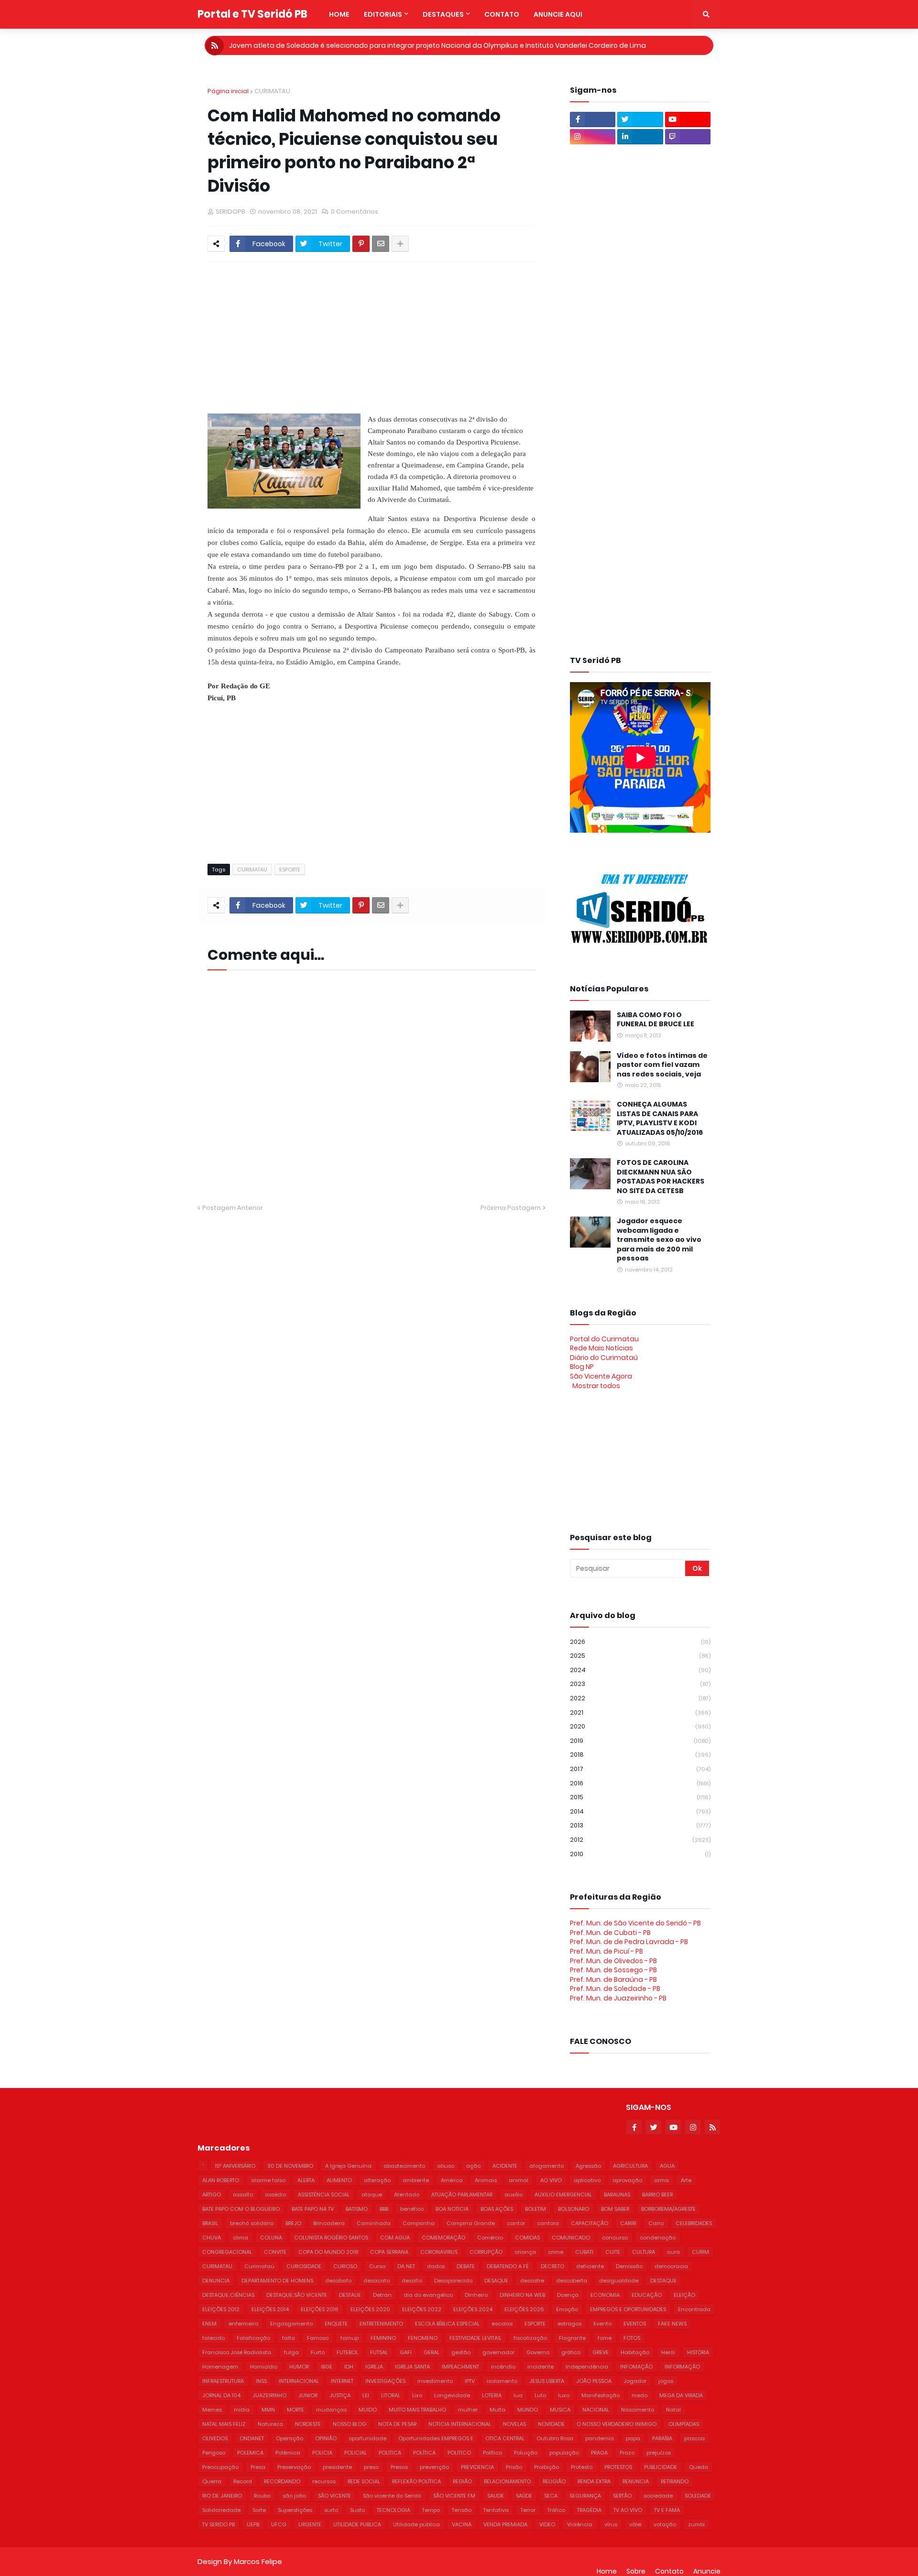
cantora (548, 2223)
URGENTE (310, 2524)
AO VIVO (551, 2180)
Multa (497, 2410)
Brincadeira (329, 2223)
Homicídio (264, 2367)
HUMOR (299, 2367)
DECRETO (552, 2266)
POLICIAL (355, 2453)
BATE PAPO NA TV (313, 2209)
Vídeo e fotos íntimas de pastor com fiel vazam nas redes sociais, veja (662, 1065)
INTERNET (342, 2381)
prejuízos (659, 2453)
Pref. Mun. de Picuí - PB (607, 1951)
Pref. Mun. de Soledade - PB (615, 1989)
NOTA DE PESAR (397, 2424)
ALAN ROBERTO (221, 2180)
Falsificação (253, 2338)
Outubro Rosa (555, 2438)
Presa (258, 2467)
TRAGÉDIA (589, 2510)
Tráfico (556, 2510)
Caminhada (374, 2223)
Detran (382, 2295)
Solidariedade (221, 2510)
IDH (349, 2367)
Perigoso (214, 2453)
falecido (213, 2338)
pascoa (694, 2438)
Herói (668, 2352)
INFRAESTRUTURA (223, 2381)
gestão (461, 2352)
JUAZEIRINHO (269, 2395)
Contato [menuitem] (502, 14)
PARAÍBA (662, 2438)
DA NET (406, 2266)
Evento (602, 2324)
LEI (366, 2395)
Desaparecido (453, 2281)
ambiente (416, 2180)
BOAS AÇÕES (497, 2209)
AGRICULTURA (630, 2166)
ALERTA (306, 2180)
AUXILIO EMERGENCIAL (563, 2195)
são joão (294, 2496)
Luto (540, 2395)
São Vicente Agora (601, 1376)
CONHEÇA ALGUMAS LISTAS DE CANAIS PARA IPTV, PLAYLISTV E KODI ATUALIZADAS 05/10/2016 (660, 1119)
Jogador (635, 2381)
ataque (372, 2195)
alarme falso (268, 2180)
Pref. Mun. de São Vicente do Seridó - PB (635, 1923)
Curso (377, 2266)
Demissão (629, 2266)
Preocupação (220, 2467)
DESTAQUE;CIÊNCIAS (228, 2295)
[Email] (381, 244)
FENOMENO (423, 2338)
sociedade (658, 2496)
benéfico (412, 2209)
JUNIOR (308, 2395)
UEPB (253, 2524)
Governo (538, 2352)
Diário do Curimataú (604, 1358)
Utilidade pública (416, 2524)
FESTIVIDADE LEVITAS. (475, 2338)
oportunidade (367, 2438)
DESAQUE (496, 2281)
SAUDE (496, 2496)
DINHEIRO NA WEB (522, 2295)
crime (556, 2252)
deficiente (590, 2266)
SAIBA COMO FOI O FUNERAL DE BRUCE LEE (656, 1020)
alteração (377, 2180)
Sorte (259, 2510)
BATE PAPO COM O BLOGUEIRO (241, 2209)
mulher (468, 2410)
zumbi (696, 2524)
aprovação (627, 2180)
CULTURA (644, 2252)
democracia (671, 2266)
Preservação (294, 2467)
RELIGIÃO (554, 2481)
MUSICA (560, 2410)
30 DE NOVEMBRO (290, 2166)
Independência (587, 2367)
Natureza (270, 2424)
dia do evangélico (428, 2295)
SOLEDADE (698, 2496)
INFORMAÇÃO (682, 2367)
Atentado (407, 2195)
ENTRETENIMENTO (381, 2324)
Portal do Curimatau (604, 1339)
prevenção (434, 2467)
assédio (275, 2195)
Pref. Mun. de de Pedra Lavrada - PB (629, 1942)
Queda (699, 2467)
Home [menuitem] (339, 14)
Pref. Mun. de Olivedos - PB (613, 1961)
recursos (324, 2481)
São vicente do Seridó (392, 2496)
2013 (640, 1825)
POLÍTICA (424, 2453)
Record (243, 2481)
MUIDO (368, 2410)
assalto (243, 2195)
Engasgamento (291, 2324)
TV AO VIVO (628, 2510)
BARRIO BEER (657, 2195)
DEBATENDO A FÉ (508, 2266)
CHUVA (212, 2238)
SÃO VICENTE (334, 2496)
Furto (318, 2352)
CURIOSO (345, 2266)
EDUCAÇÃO (647, 2295)
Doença (568, 2295)
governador (498, 2352)
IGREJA (374, 2367)
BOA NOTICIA (452, 2209)
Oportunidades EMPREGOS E (436, 2438)
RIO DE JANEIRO (222, 2496)
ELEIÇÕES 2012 (221, 2309)
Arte (686, 2180)
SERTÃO (622, 2496)
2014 (640, 1811)
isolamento (502, 2381)
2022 (640, 1698)
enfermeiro (243, 2324)
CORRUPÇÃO (486, 2252)
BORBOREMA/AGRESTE (668, 2209)
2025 (640, 1656)
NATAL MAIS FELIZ (224, 2424)
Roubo (262, 2496)
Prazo (627, 2453)
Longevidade (452, 2395)
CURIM (700, 2252)
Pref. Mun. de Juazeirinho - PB (618, 1998)
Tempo (431, 2510)
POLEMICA (250, 2453)
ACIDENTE (505, 2166)
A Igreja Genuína (348, 2166)
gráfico (571, 2352)
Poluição (526, 2453)
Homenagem (220, 2367)
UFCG (279, 2524)
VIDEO (547, 2524)
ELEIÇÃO (684, 2295)
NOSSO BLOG (350, 2424)
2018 (640, 1755)
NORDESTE (308, 2424)
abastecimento (404, 2166)
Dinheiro (476, 2295)
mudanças (331, 2410)
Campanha (419, 2223)
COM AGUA (395, 2238)
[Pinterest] (361, 244)
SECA (551, 2496)
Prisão (514, 2467)
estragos (569, 2324)
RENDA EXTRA (594, 2481)
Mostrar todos (596, 1386)
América (452, 2180)
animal (519, 2180)
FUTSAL (379, 2352)
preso (371, 2467)
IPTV (470, 2381)
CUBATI (584, 2252)
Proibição (546, 2467)
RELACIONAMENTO (507, 2481)
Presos (399, 2467)
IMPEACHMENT (460, 2367)
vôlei (635, 2524)
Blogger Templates (314, 2552)
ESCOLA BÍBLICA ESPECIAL (447, 2324)
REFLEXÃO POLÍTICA (416, 2481)
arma (661, 2180)
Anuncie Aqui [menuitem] (558, 14)
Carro (656, 2223)
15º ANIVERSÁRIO (235, 2166)
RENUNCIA (636, 2481)
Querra (212, 2481)
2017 (640, 1769)
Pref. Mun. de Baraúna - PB (613, 1979)
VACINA (462, 2524)
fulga (291, 2352)
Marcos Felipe (258, 2561)
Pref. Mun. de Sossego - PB (613, 1970)
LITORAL (391, 2395)
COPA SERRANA (389, 2252)
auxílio (514, 2195)
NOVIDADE (551, 2424)
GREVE (601, 2352)
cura (673, 2252)
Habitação (635, 2352)
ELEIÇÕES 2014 (270, 2309)
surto (331, 2510)
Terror (528, 2510)
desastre (532, 2281)
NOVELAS (514, 2424)
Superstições (295, 2510)
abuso (446, 2166)
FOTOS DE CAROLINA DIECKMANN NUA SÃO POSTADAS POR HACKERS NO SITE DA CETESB (661, 1177)
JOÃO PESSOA (594, 2381)
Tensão (462, 2510)
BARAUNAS (617, 2195)
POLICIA (322, 2453)
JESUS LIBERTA (547, 2381)
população (564, 2453)
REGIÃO (462, 2481)
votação (665, 2524)
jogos (666, 2381)
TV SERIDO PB (219, 2524)
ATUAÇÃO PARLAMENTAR (462, 2195)
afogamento (546, 2166)
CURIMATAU (272, 91)
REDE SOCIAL (364, 2481)
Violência (580, 2524)
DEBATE (466, 2266)
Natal (673, 2410)
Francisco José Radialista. (237, 2352)
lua (518, 2395)
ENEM (209, 2324)
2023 (640, 1684)
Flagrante (572, 2338)
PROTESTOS (618, 2467)
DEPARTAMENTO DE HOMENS (277, 2281)
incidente (541, 2367)
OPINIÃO (326, 2438)
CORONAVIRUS (439, 2252)
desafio (412, 2281)
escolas (502, 2324)
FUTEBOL (347, 2352)
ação (473, 2166)
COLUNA (271, 2238)
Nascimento (638, 2410)
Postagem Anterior (233, 1208)
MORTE (295, 2410)
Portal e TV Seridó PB (252, 14)
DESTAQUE (663, 2281)
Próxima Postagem (511, 1208)
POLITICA (390, 2453)
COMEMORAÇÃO (443, 2238)
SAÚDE (524, 2496)
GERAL (432, 2352)
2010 (640, 1854)
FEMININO (383, 2338)
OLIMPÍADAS (684, 2424)
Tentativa (496, 2510)
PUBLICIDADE (661, 2467)
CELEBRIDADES (694, 2223)
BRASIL (210, 2223)
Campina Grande (471, 2223)
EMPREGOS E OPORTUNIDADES (628, 2309)
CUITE (613, 2252)
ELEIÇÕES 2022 (422, 2309)
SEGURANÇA (585, 2496)
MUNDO (528, 2410)
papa (633, 2438)
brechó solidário (252, 2223)
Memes (212, 2410)
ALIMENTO (339, 2180)
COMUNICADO (571, 2238)
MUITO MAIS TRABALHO (417, 2410)
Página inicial (228, 91)
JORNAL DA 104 (221, 2395)
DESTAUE (350, 2295)
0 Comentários (355, 212)
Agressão (588, 2166)
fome (605, 2338)
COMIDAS (527, 2238)
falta (289, 2338)
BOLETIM (535, 2209)
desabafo (338, 2281)
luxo (564, 2395)
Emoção (567, 2309)
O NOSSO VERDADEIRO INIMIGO (617, 2424)
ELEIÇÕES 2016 (320, 2309)
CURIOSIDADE (304, 2266)
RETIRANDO (675, 2481)
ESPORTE (290, 870)
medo (639, 2395)
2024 (640, 1670)
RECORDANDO (282, 2481)
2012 (640, 1840)
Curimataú (259, 2266)
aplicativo (587, 2180)
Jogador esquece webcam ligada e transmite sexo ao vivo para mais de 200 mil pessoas (659, 1240)
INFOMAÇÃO (636, 2367)
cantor (516, 2223)
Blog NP (582, 1367)
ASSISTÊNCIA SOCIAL (324, 2195)
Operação (290, 2438)
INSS (261, 2381)
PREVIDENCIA (477, 2467)
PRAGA (599, 2453)
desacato (377, 2281)
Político (492, 2453)
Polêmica (288, 2453)
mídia (242, 2410)
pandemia (600, 2438)
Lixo (417, 2395)
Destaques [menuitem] (443, 14)
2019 (640, 1741)
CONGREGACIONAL (227, 2252)
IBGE (327, 2367)
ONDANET (252, 2438)
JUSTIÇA (340, 2395)
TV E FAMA (667, 2510)
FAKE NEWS (672, 2324)
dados (436, 2266)
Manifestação (601, 2395)
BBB (384, 2209)
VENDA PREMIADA (505, 2524)
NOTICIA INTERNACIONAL (460, 2424)
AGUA (667, 2166)
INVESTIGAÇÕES (385, 2381)
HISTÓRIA (698, 2352)
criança (525, 2252)
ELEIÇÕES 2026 (524, 2309)
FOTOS (632, 2338)
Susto (357, 2510)
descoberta (572, 2281)
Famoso (318, 2338)
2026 (640, 1642)
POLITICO (459, 2453)
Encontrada (694, 2309)
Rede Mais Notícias (601, 1348)
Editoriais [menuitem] (383, 14)
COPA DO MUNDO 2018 (328, 2252)
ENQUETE (336, 2324)
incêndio (503, 2367)
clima (240, 2238)
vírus (611, 2524)
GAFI (406, 2352)
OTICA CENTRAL (505, 2438)
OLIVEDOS (215, 2438)
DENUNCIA (216, 2281)
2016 (640, 1783)
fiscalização (530, 2338)
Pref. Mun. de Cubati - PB (610, 1933)
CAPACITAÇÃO (590, 2223)
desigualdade (619, 2281)
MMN (268, 2410)
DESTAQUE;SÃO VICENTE (297, 2295)
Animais (486, 2180)
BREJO (293, 2223)
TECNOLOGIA (393, 2510)
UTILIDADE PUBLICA (357, 2524)
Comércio (490, 2238)
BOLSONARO (574, 2209)
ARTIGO (212, 2195)
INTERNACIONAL (299, 2381)
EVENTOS (635, 2324)
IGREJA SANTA (412, 2367)
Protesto (582, 2467)
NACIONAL (596, 2410)
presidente (337, 2467)
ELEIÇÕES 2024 (473, 2309)
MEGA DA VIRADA (681, 2395)
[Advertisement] (439, 334)
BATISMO (357, 2209)
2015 (640, 1797)
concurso (615, 2238)
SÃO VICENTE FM (454, 2496)
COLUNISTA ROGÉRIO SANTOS (331, 2238)
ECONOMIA (605, 2295)
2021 (640, 1712)
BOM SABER (615, 2209)
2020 (640, 1726)
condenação (658, 2238)
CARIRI (628, 2223)
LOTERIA (492, 2395)
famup (350, 2338)
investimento (435, 2381)
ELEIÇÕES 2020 (370, 2309)
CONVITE (275, 2252)
